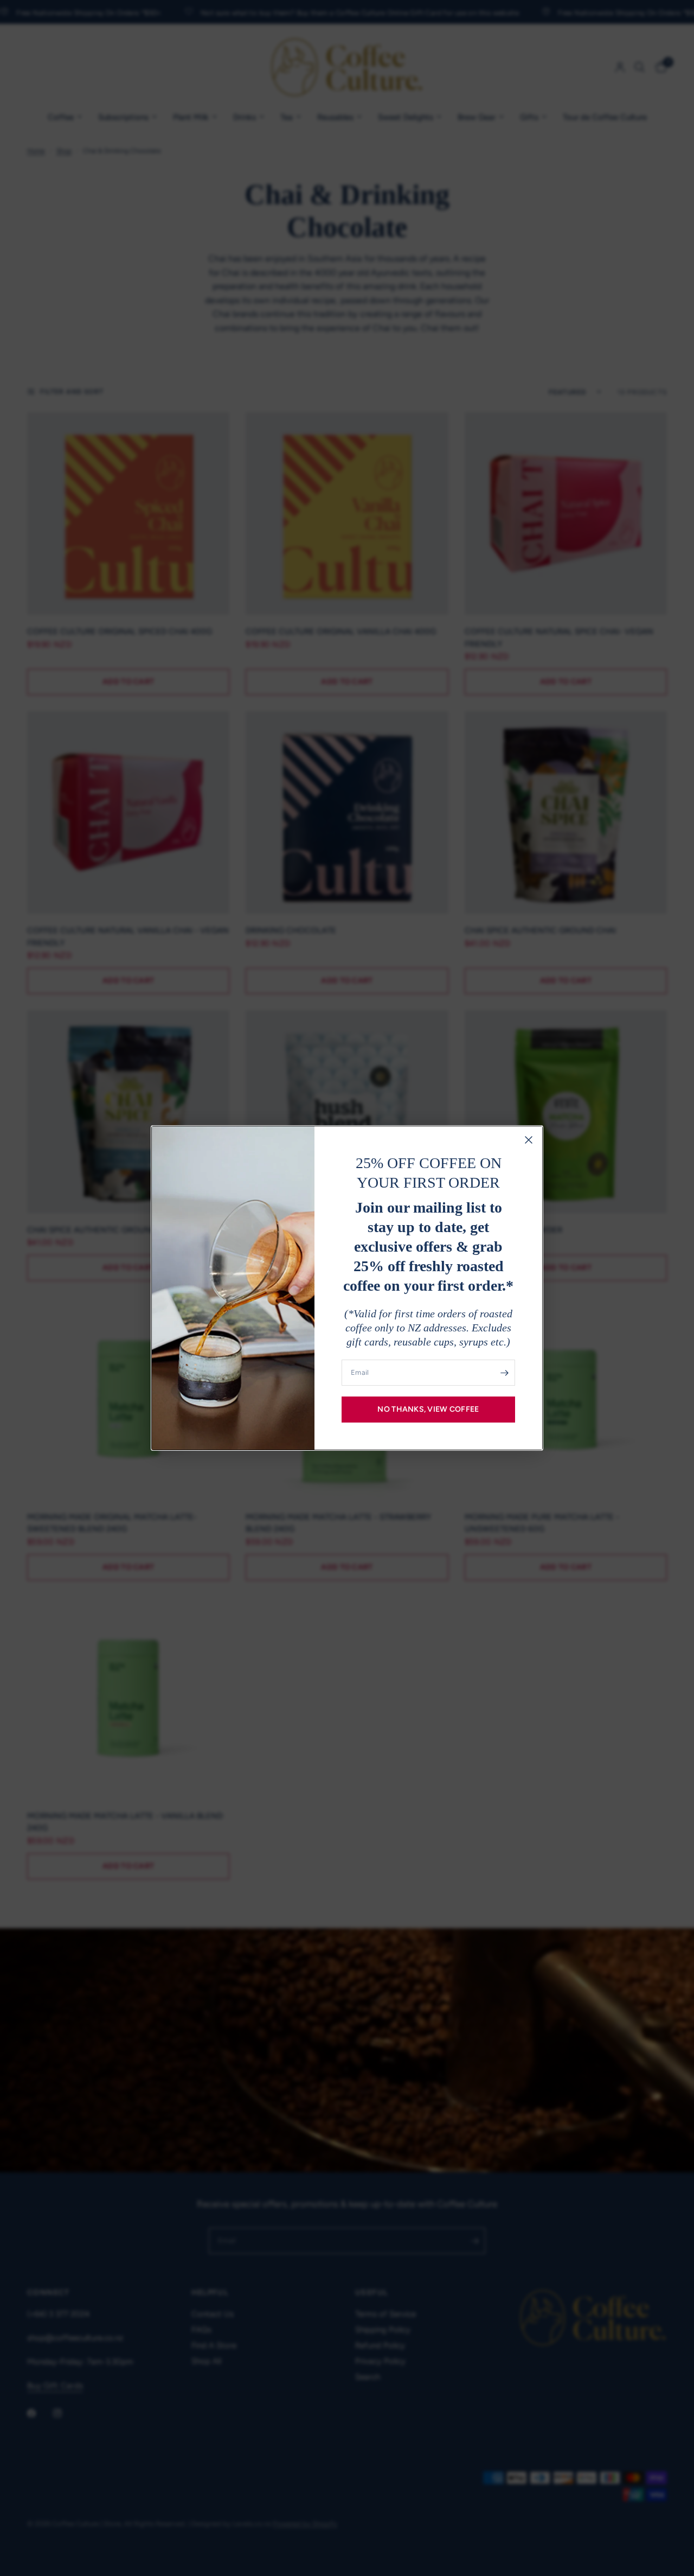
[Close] (529, 1140)
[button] (428, 1410)
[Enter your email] (504, 1373)
